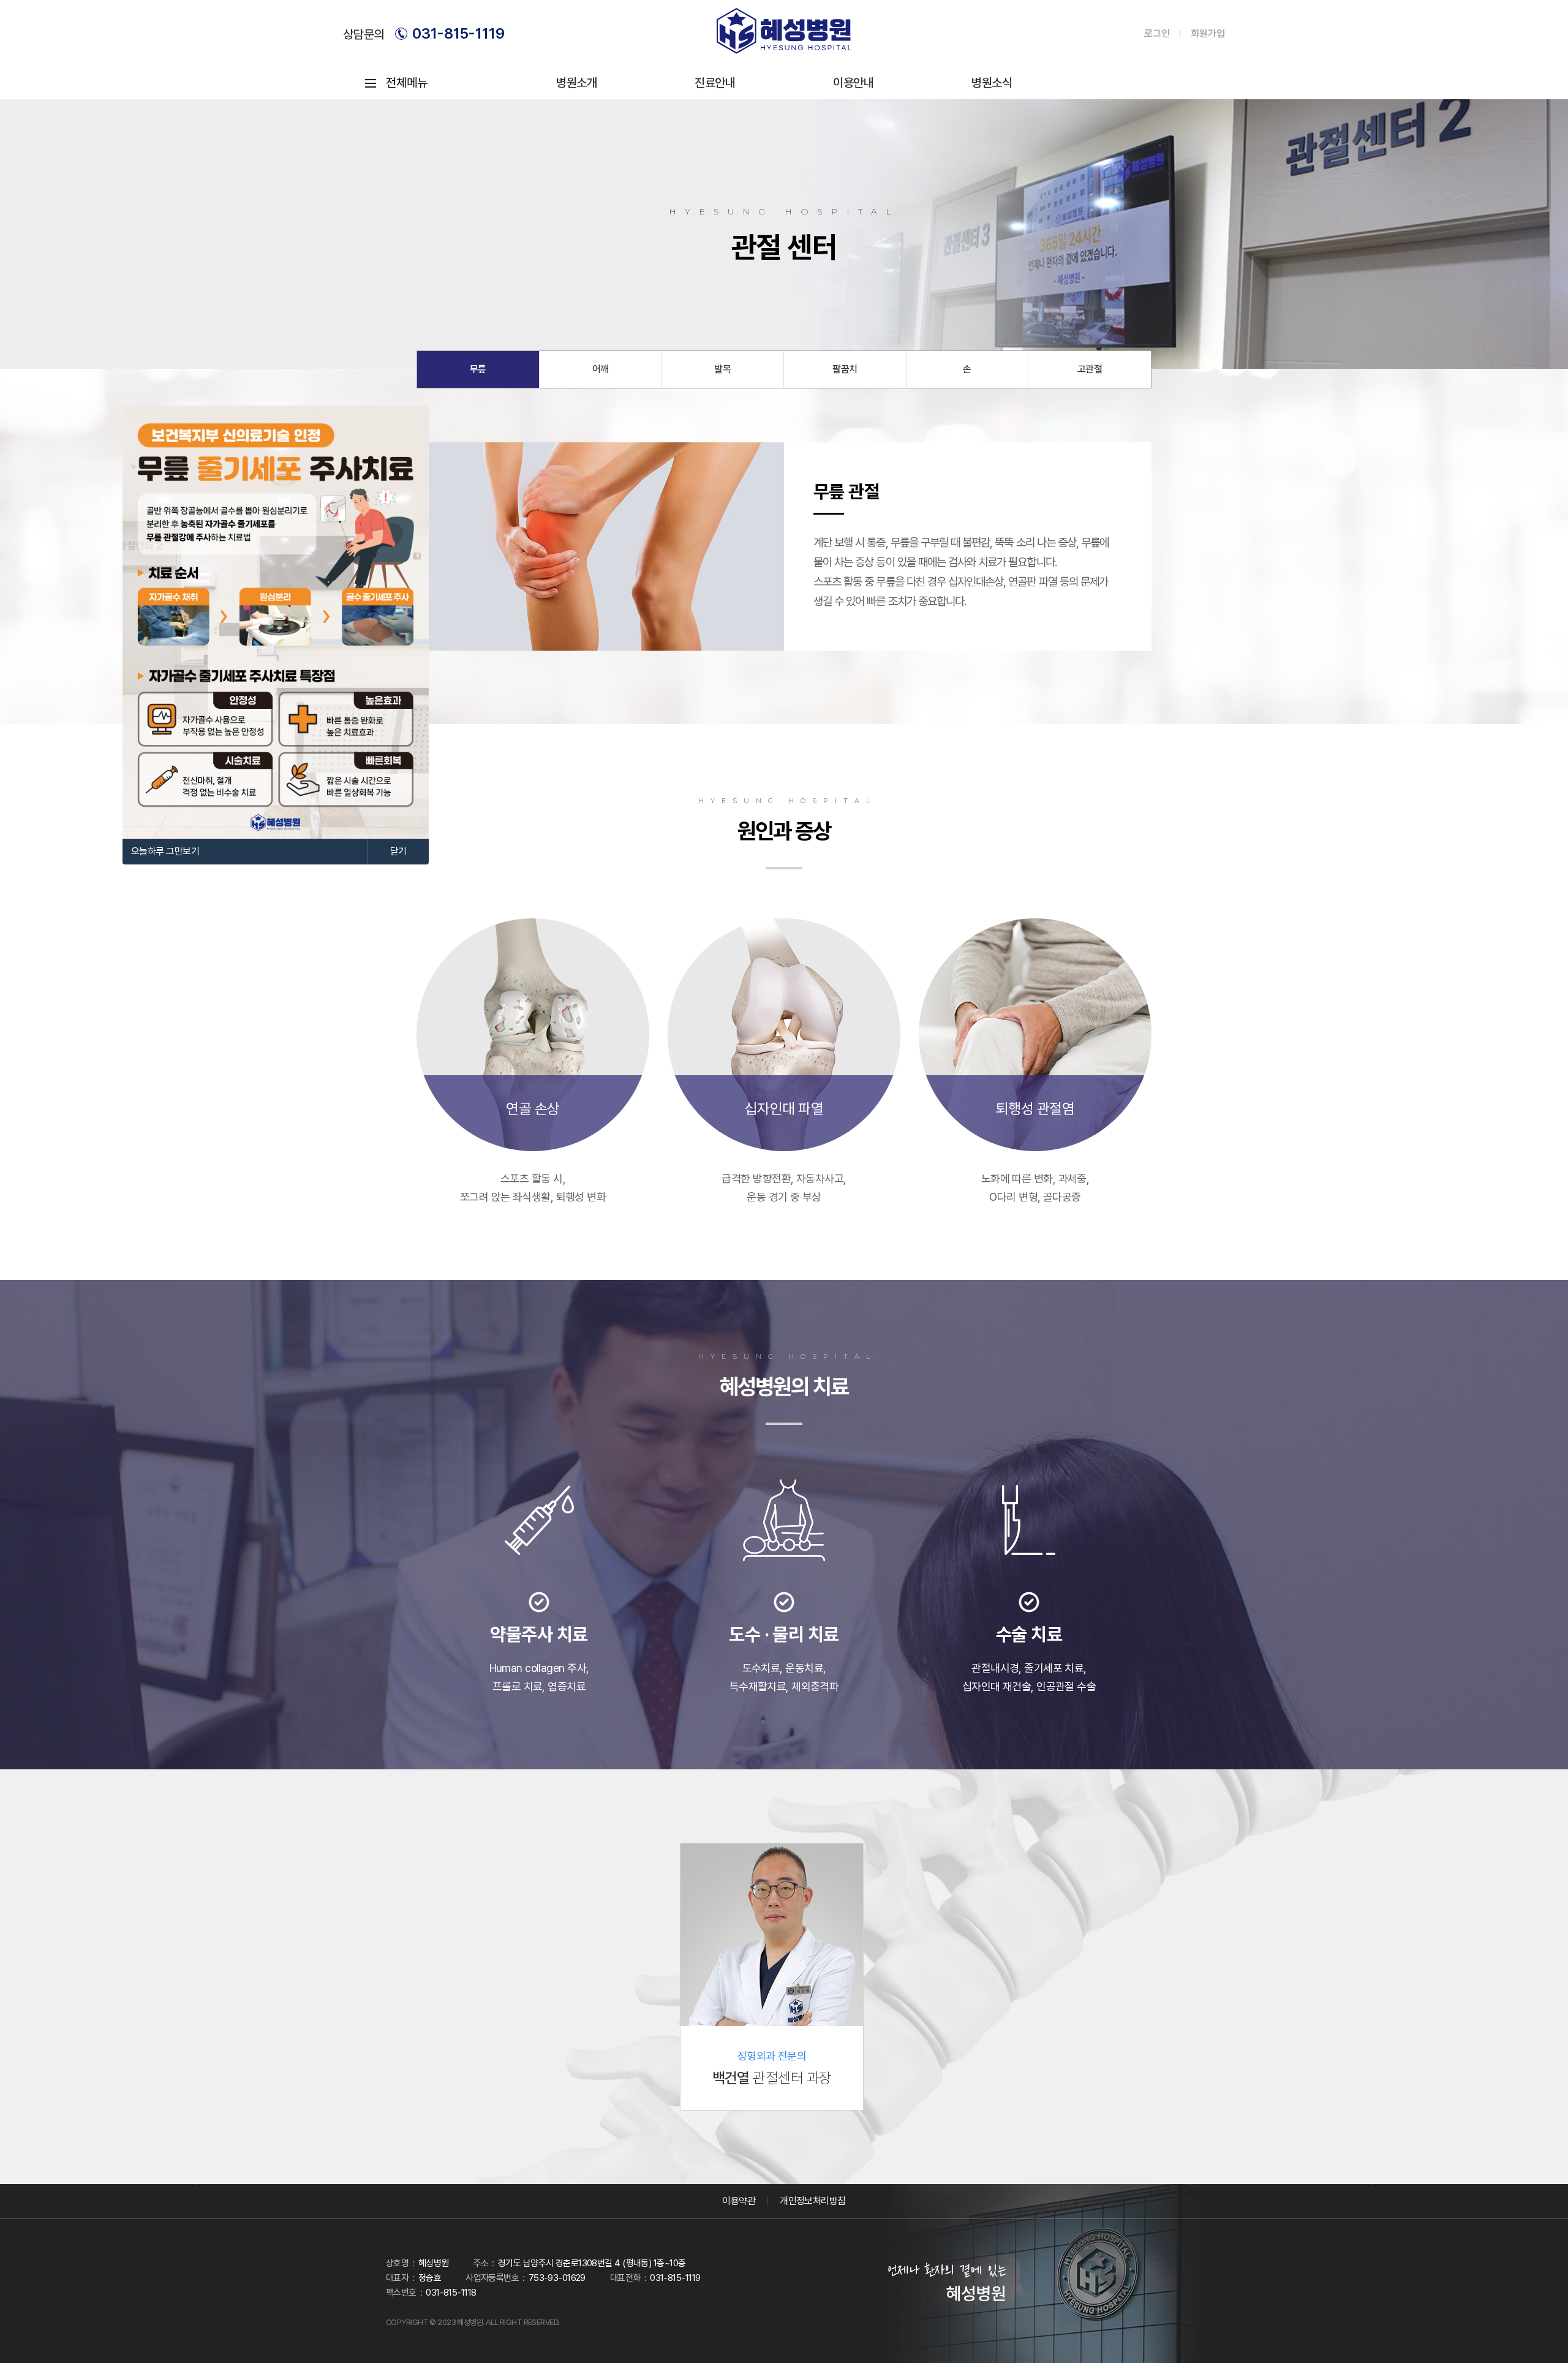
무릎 (478, 369)
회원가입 (1208, 34)
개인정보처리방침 (813, 2201)
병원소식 (992, 83)
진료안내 (715, 83)
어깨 (601, 369)
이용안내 (853, 83)
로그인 (1157, 34)
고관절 (1090, 369)
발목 (722, 369)
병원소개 (576, 83)
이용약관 (739, 2201)
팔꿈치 (845, 369)
